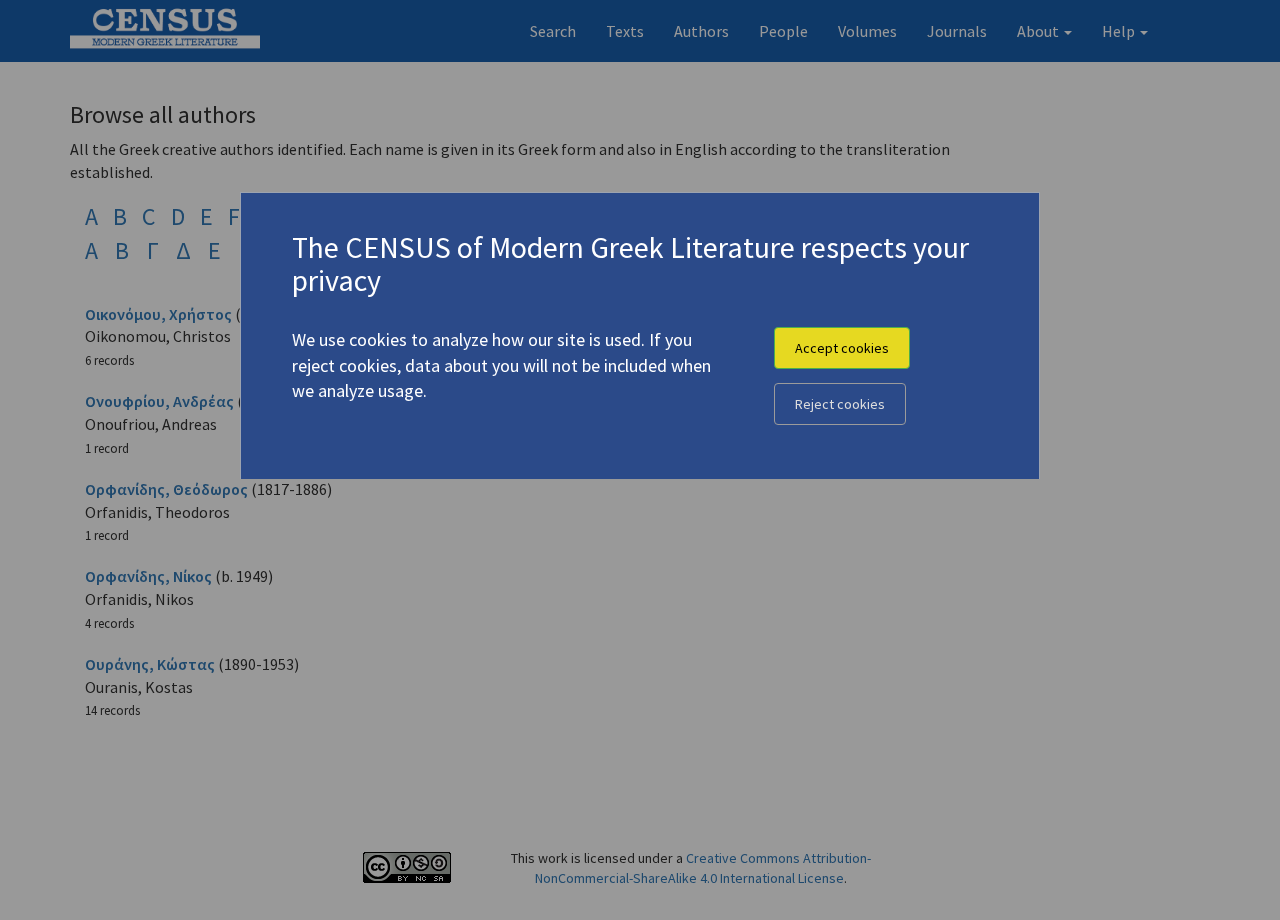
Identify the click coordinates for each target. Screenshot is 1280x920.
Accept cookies (842, 348)
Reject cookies (840, 404)
